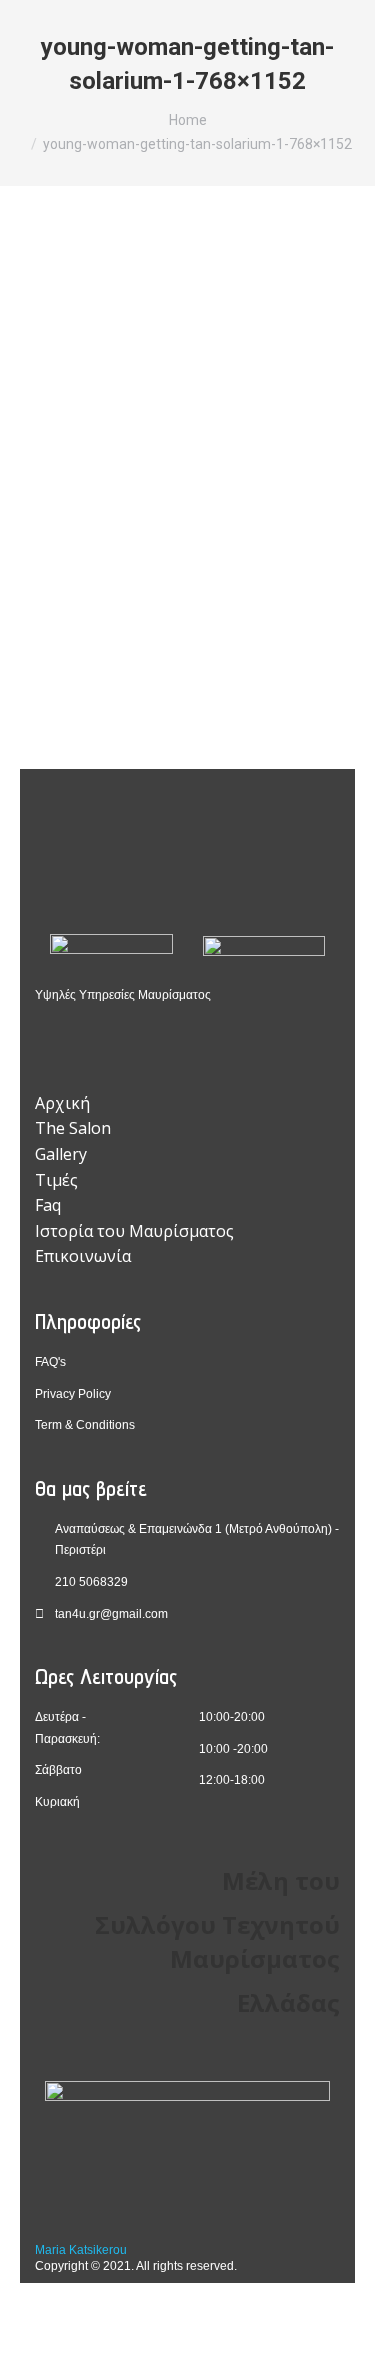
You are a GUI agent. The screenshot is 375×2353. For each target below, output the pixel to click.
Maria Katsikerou (81, 2250)
